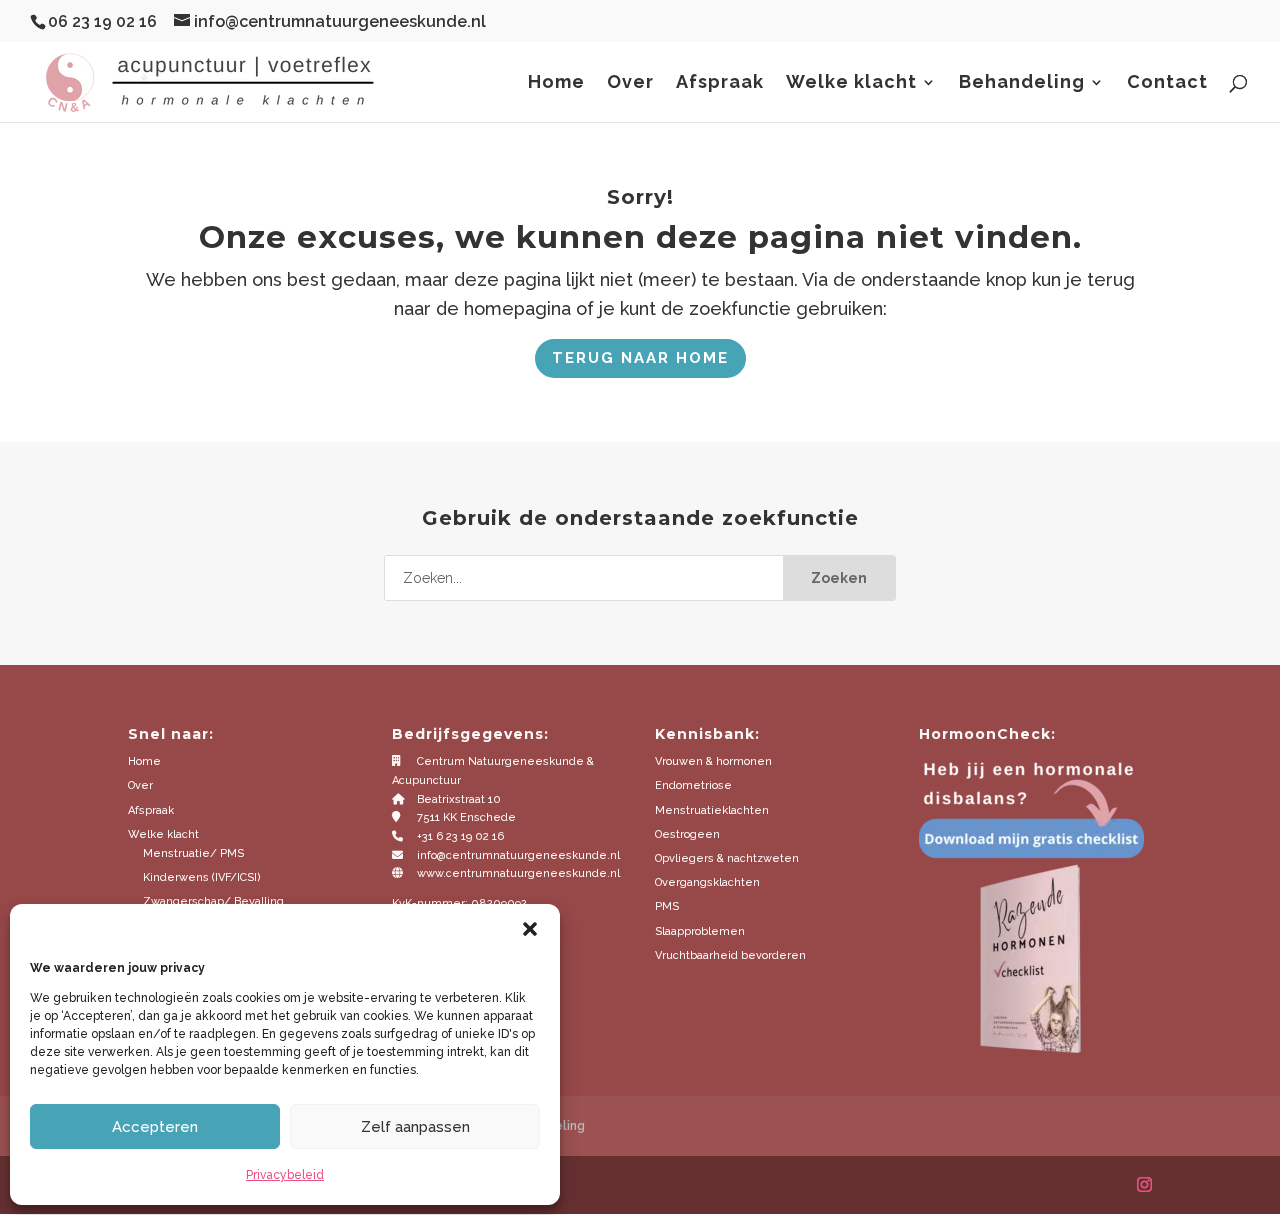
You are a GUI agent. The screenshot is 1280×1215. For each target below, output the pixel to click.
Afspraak (720, 83)
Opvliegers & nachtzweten (727, 858)
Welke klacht (851, 83)
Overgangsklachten (707, 882)
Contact (1167, 83)
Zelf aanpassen (415, 1127)
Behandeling (1022, 83)
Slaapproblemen (700, 931)
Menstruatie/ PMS (193, 853)
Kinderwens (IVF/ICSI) (202, 877)
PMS (667, 906)
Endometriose (693, 785)
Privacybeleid (285, 1175)
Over (630, 83)
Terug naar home (640, 358)
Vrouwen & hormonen (713, 761)
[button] (530, 929)
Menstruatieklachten (712, 810)
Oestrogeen (687, 834)
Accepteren (155, 1127)
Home (556, 83)
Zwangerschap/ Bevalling (213, 901)
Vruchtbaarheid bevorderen (730, 955)
